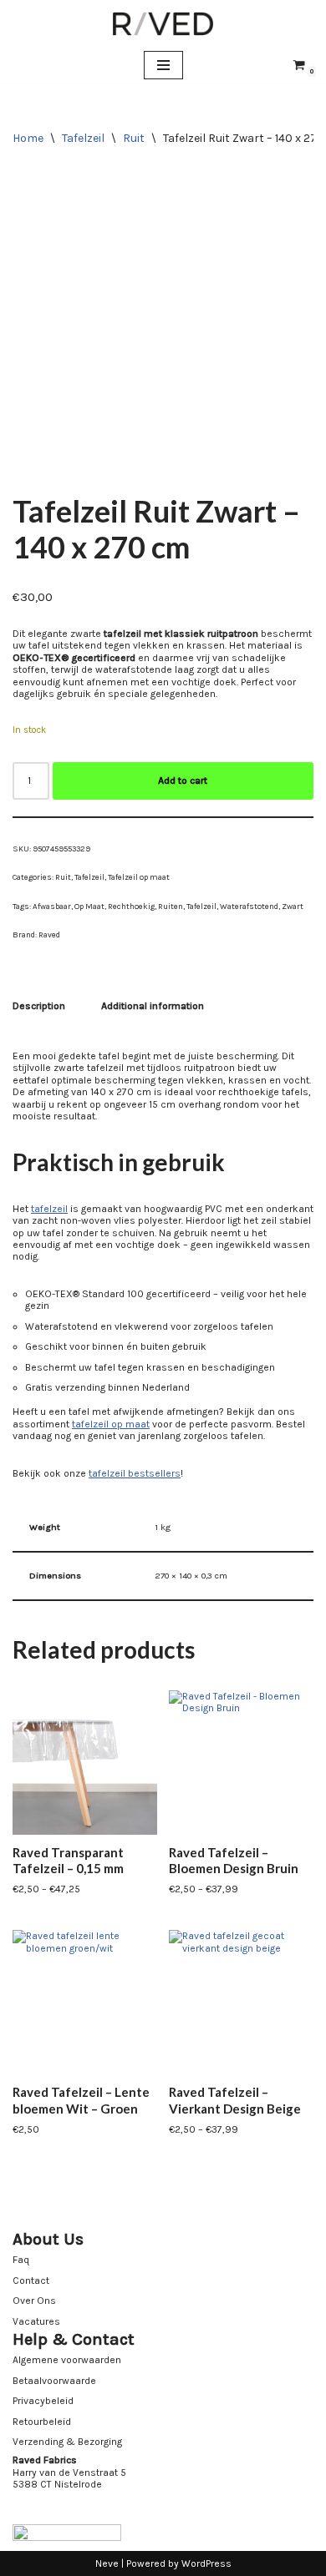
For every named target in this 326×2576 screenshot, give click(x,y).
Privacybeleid (43, 2401)
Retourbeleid (42, 2422)
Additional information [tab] (153, 1006)
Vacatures (36, 2321)
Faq (21, 2260)
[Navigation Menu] (163, 65)
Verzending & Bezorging (67, 2442)
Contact (31, 2281)
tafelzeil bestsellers (135, 1473)
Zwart (293, 906)
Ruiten (171, 906)
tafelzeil (49, 1209)
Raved (49, 934)
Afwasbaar (52, 906)
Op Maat (89, 906)
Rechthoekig (131, 906)
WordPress (206, 2563)
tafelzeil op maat (111, 1424)
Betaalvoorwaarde (54, 2381)
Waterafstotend (249, 906)
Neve (107, 2563)
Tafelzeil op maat (139, 877)
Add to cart (183, 780)
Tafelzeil (83, 138)
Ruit (134, 138)
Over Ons (34, 2301)
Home (28, 138)
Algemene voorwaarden (67, 2360)
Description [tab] (39, 1006)
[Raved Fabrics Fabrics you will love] (163, 24)
